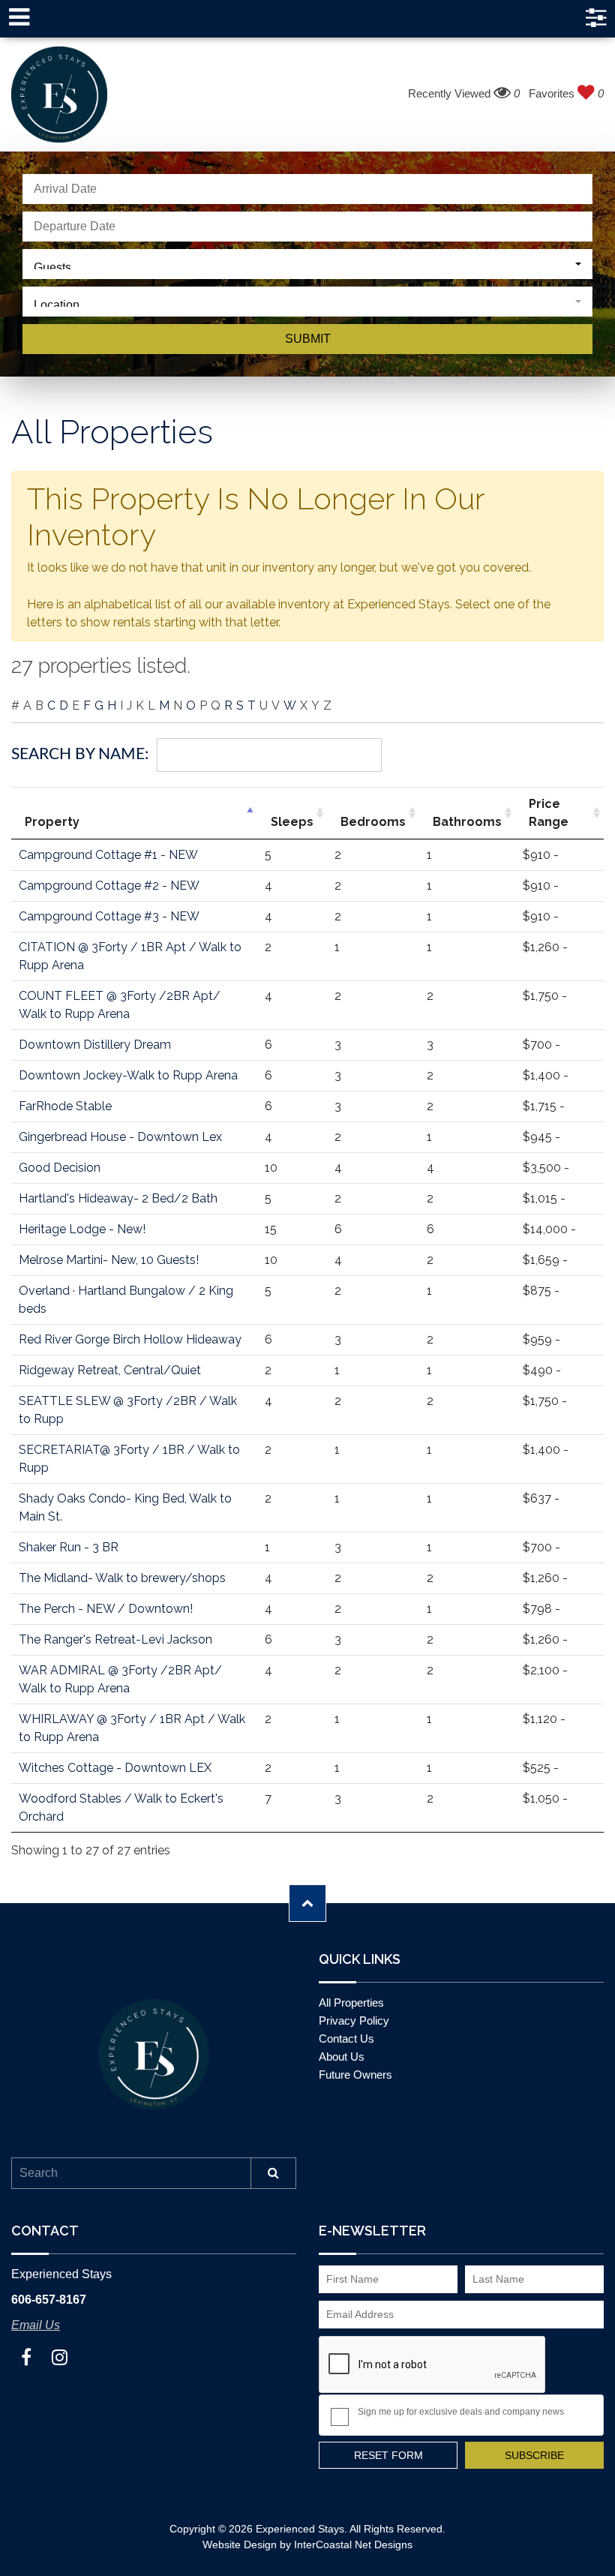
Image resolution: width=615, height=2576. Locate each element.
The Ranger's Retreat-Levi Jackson (115, 1639)
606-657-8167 (49, 2300)
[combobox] (307, 264)
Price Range (549, 813)
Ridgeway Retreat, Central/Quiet (110, 1370)
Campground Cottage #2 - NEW (109, 886)
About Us (342, 2057)
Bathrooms (467, 822)
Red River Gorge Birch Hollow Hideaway (130, 1339)
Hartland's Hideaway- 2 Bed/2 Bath (118, 1198)
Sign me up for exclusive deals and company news (461, 2412)
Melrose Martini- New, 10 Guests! (109, 1260)
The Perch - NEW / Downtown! (106, 1609)
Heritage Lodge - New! (82, 1229)
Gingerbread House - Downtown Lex (120, 1137)
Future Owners (355, 2075)
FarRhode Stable (65, 1106)
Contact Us (346, 2039)
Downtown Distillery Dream (95, 1045)
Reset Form (388, 2455)
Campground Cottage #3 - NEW (109, 916)
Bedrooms (373, 822)
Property (52, 822)
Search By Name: (80, 754)
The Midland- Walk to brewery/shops (122, 1578)
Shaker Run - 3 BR (69, 1547)
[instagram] (59, 2357)
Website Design (240, 2544)
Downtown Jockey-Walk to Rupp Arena (128, 1075)
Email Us (36, 2325)
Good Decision (60, 1168)
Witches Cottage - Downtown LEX (115, 1768)
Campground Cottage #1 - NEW (108, 855)
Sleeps (292, 822)
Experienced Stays (59, 95)
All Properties (351, 2003)
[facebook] (26, 2357)
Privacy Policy (354, 2021)
